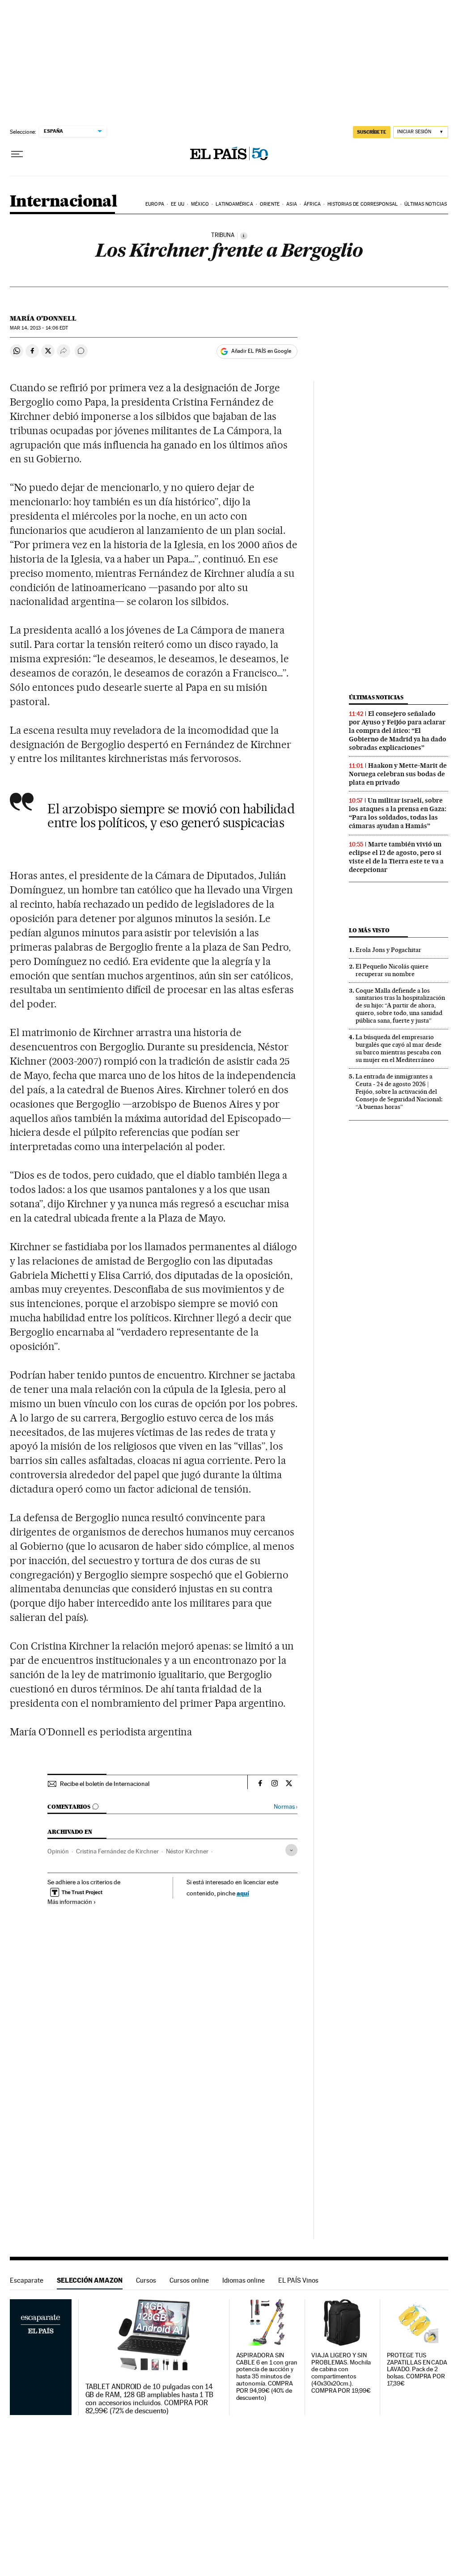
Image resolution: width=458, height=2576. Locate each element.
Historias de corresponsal (363, 204)
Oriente (270, 204)
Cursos (146, 2280)
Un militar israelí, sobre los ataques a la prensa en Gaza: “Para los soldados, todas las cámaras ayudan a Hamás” (398, 813)
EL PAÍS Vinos (298, 2280)
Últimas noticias (426, 204)
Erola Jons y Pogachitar (388, 950)
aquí (243, 1893)
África (312, 204)
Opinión (58, 1851)
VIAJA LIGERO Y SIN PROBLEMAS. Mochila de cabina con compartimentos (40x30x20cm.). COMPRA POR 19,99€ (341, 2373)
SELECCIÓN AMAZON (90, 2280)
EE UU (178, 204)
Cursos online (189, 2280)
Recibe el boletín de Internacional (105, 1784)
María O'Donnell (43, 318)
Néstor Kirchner (187, 1851)
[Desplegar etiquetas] (291, 1850)
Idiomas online (244, 2280)
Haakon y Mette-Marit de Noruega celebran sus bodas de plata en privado (398, 774)
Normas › (286, 1807)
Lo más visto (369, 930)
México (200, 204)
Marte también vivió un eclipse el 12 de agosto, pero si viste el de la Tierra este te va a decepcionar (396, 857)
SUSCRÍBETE (372, 132)
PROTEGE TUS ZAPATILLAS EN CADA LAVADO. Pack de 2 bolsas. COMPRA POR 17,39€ (417, 2370)
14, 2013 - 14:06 (39, 328)
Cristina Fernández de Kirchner (117, 1851)
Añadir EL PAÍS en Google (261, 351)
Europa (155, 204)
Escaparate (27, 2280)
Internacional (63, 202)
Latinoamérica (234, 204)
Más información (70, 1902)
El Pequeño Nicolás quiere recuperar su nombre (392, 970)
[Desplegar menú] (17, 154)
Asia (291, 204)
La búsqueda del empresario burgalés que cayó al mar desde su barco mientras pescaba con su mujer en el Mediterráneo (399, 1048)
